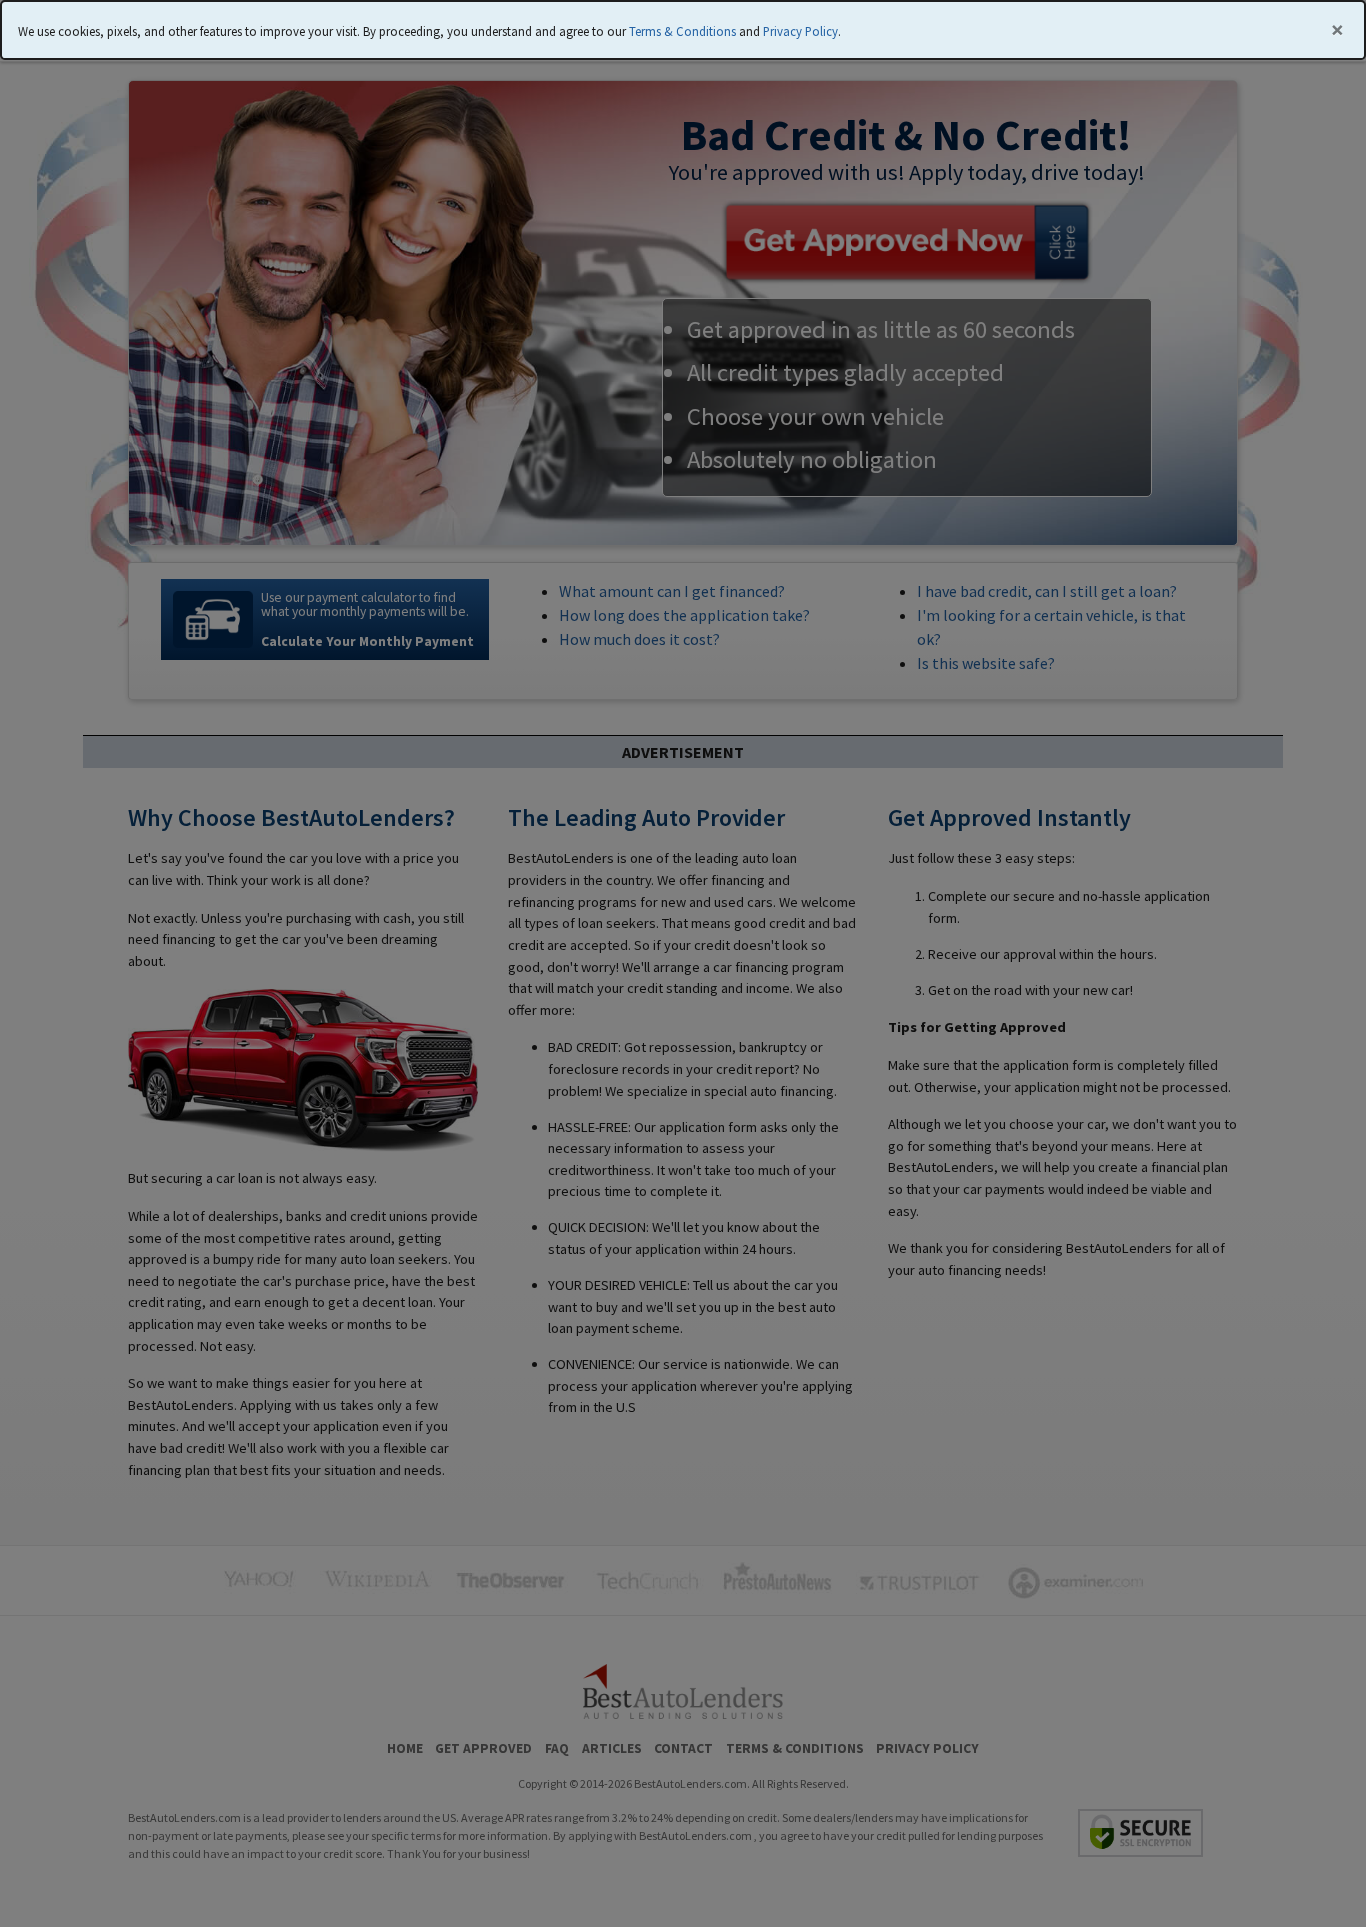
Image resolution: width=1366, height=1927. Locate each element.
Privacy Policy (800, 31)
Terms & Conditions (682, 31)
